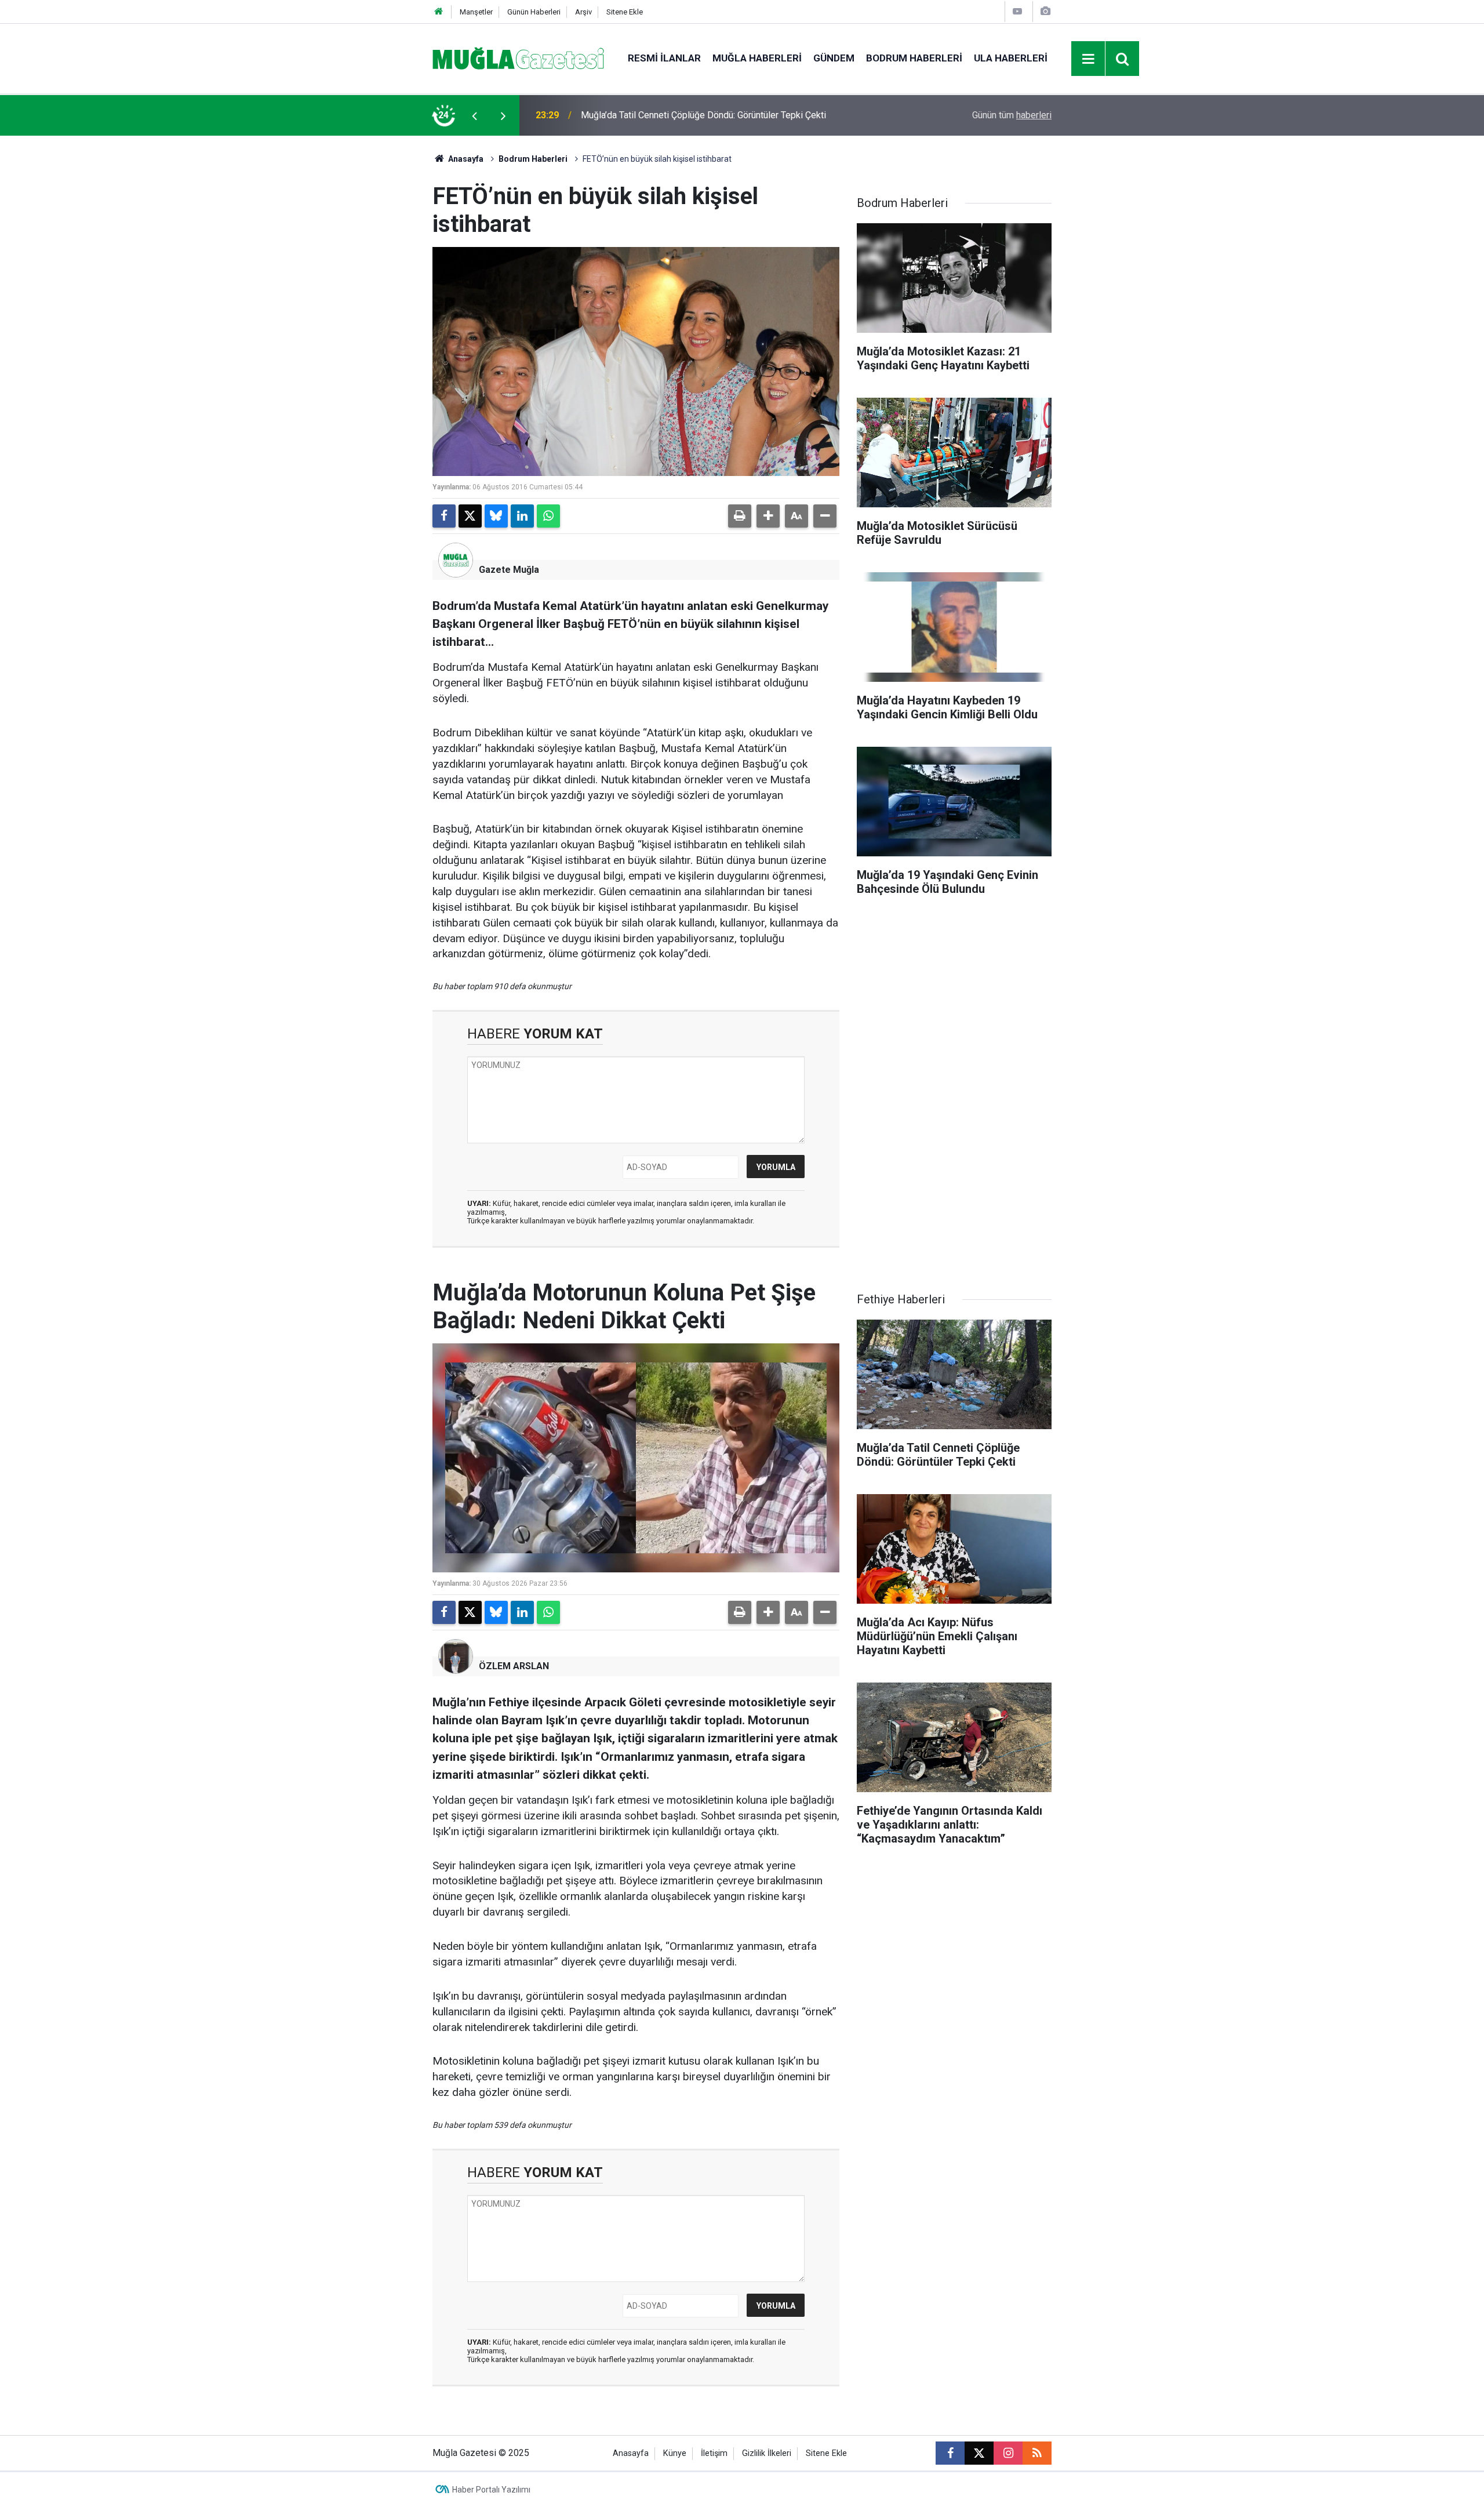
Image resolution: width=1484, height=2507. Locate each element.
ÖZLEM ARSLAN (514, 1666)
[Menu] (1089, 59)
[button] (768, 516)
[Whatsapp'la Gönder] (548, 516)
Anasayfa (465, 159)
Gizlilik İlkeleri (767, 2453)
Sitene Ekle (625, 12)
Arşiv (583, 12)
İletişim (714, 2453)
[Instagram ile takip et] (1008, 2453)
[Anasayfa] (439, 12)
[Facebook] (444, 516)
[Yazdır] (740, 516)
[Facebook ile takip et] (950, 2453)
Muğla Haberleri (757, 58)
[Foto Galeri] (1045, 11)
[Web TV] (1017, 11)
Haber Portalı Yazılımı (491, 2490)
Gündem (834, 58)
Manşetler (476, 12)
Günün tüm (1012, 115)
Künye (675, 2453)
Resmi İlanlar (664, 58)
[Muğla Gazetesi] (519, 58)
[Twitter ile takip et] (979, 2453)
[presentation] (474, 115)
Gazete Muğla (509, 570)
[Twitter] (470, 516)
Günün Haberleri (534, 12)
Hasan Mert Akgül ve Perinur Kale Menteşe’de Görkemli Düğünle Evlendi (726, 115)
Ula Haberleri (1011, 58)
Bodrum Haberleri (914, 58)
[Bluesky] (496, 516)
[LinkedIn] (522, 516)
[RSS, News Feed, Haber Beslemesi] (1037, 2453)
